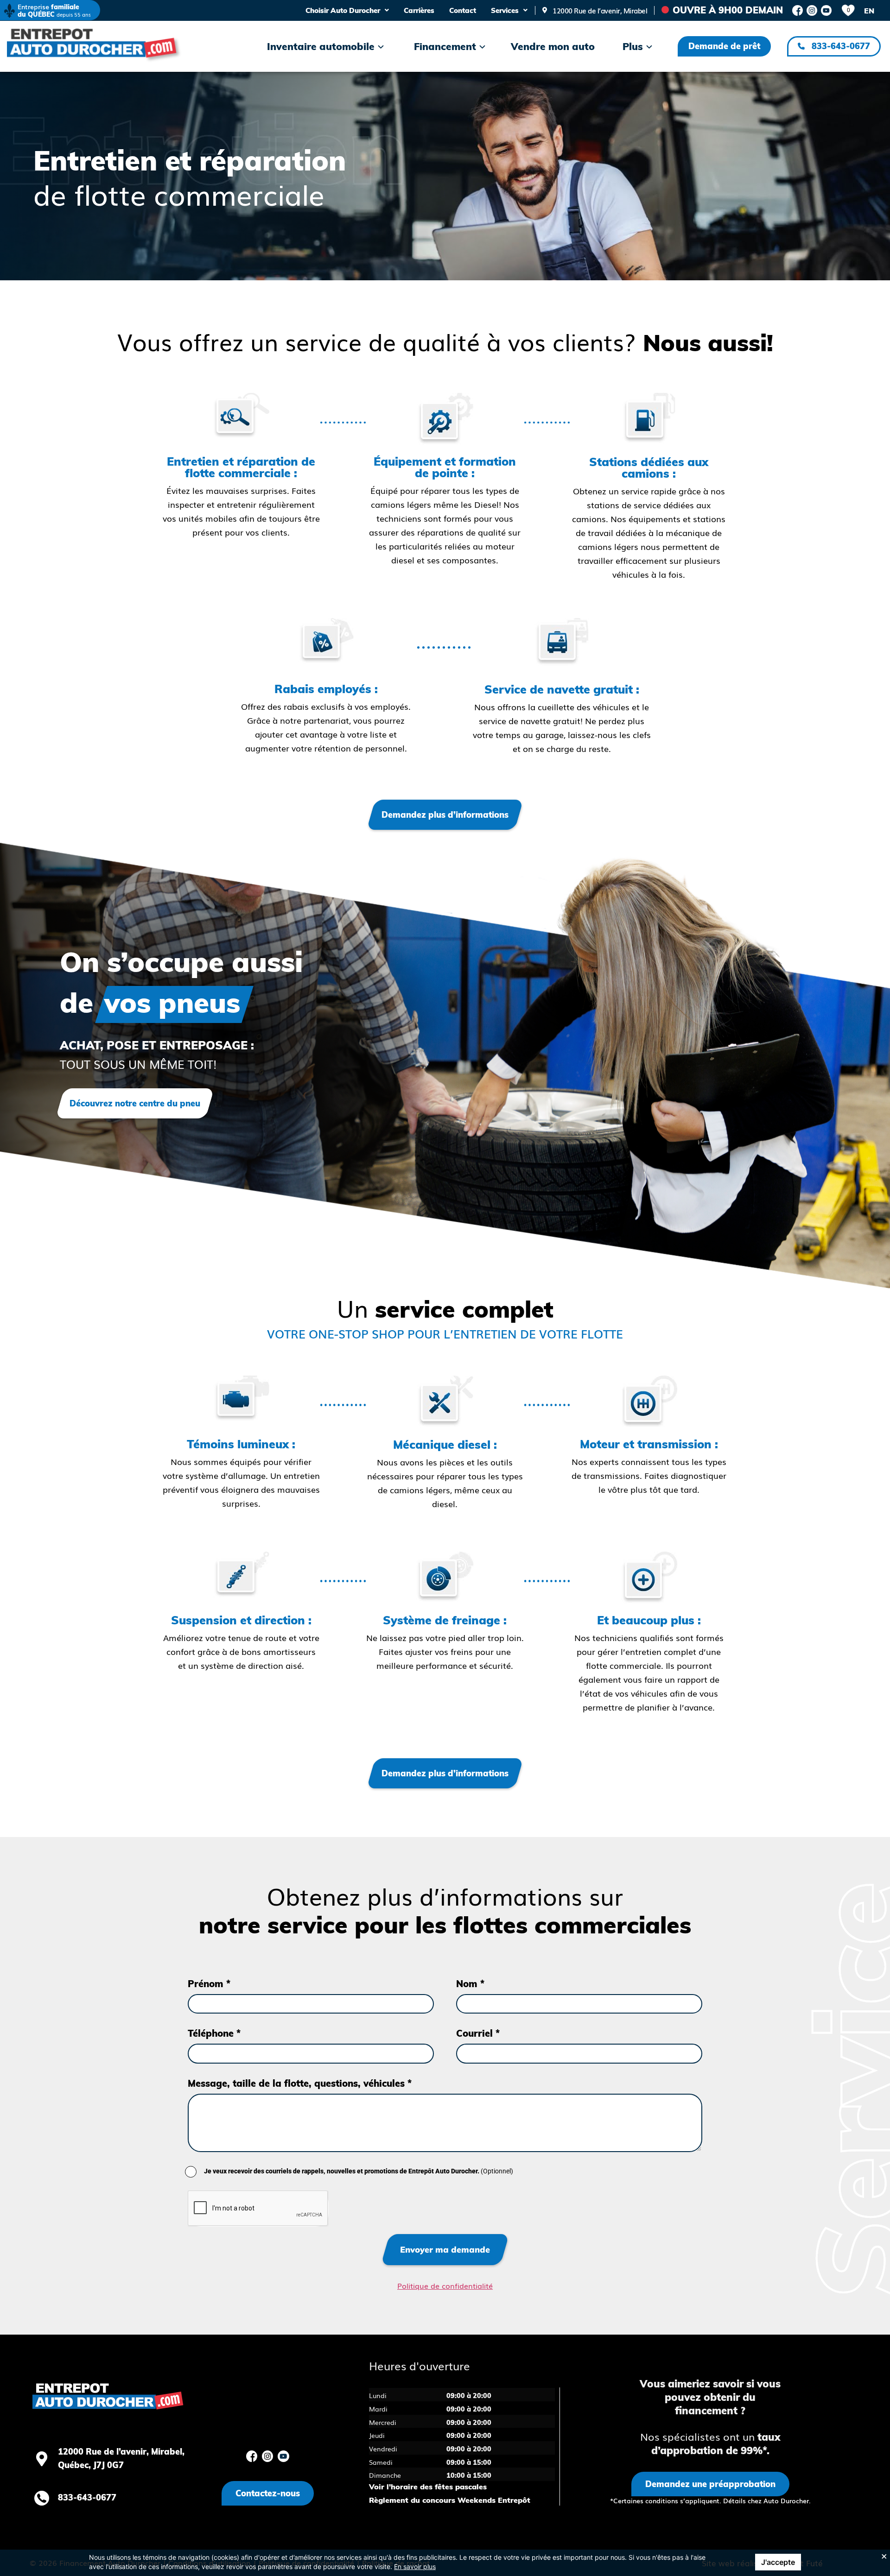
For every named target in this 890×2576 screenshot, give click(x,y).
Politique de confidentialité (306, 2548)
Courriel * (478, 2018)
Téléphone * (214, 2018)
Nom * (470, 1969)
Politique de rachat (396, 2548)
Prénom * (209, 1969)
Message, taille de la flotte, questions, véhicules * (300, 2068)
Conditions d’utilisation (210, 2548)
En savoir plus (415, 2567)
